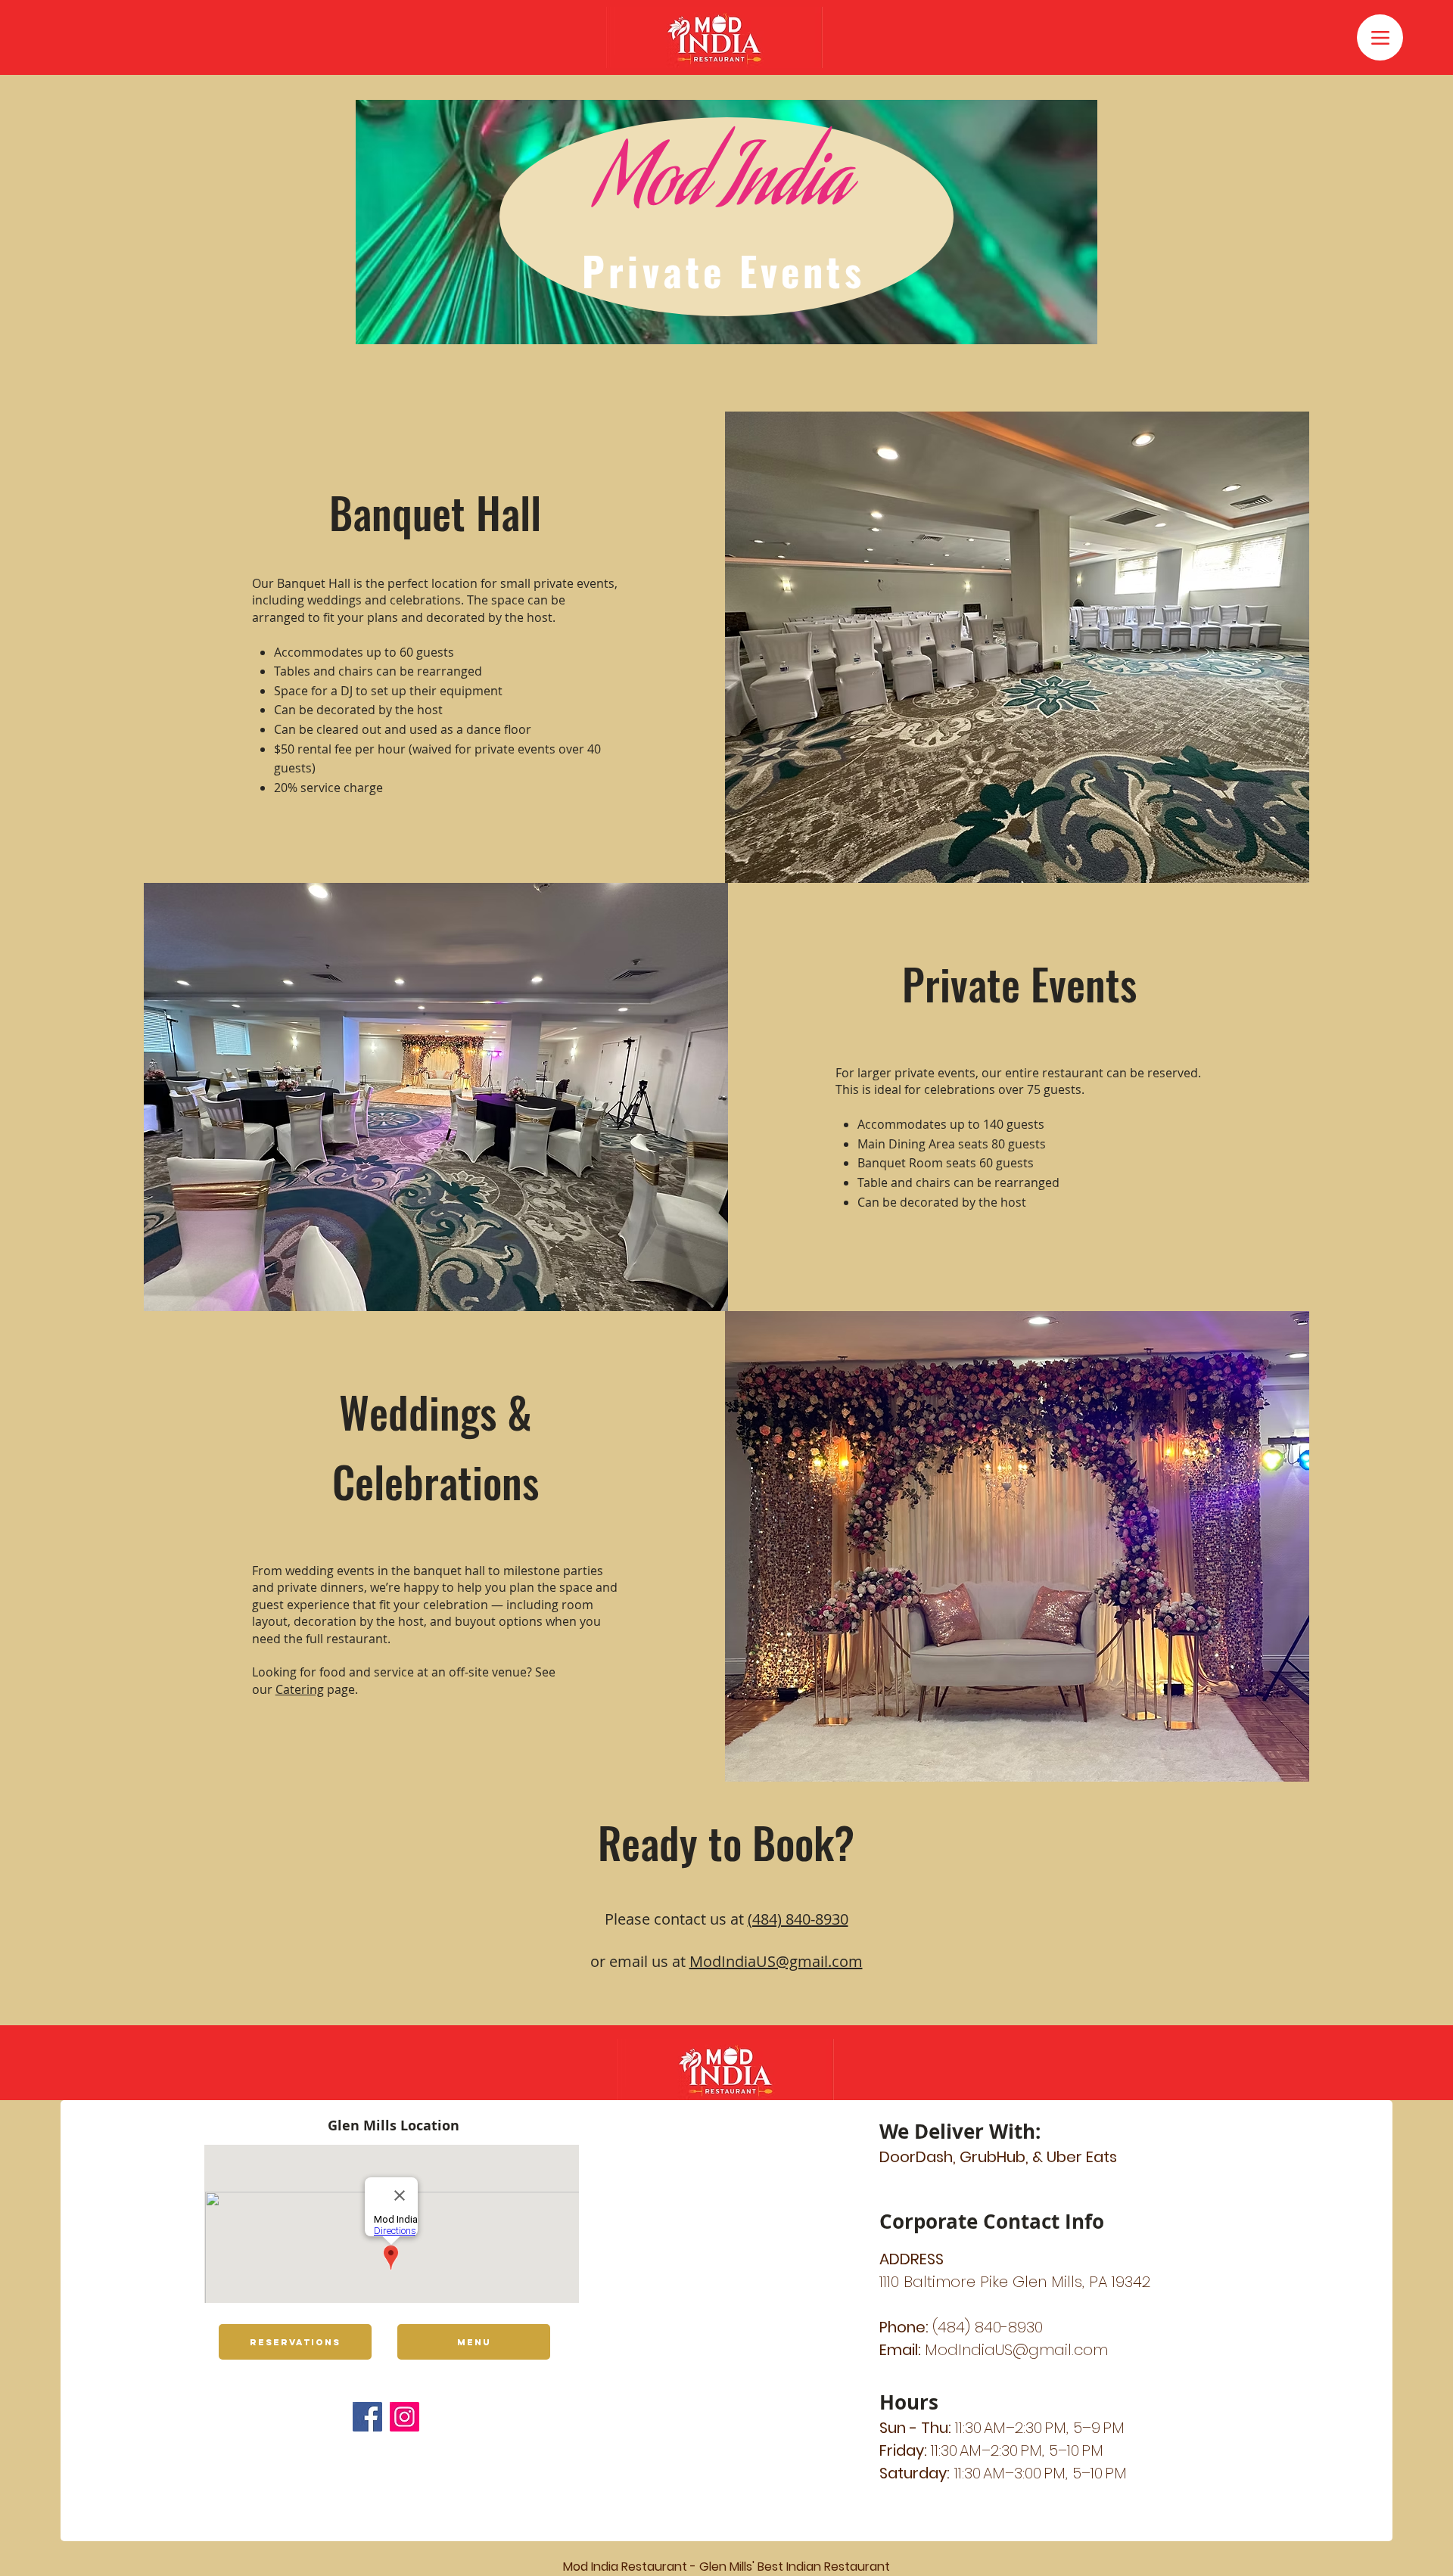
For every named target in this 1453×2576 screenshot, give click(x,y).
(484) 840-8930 (798, 1919)
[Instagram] (404, 2417)
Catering (300, 1689)
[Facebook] (367, 2417)
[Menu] (1380, 37)
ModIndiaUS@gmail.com (776, 1961)
